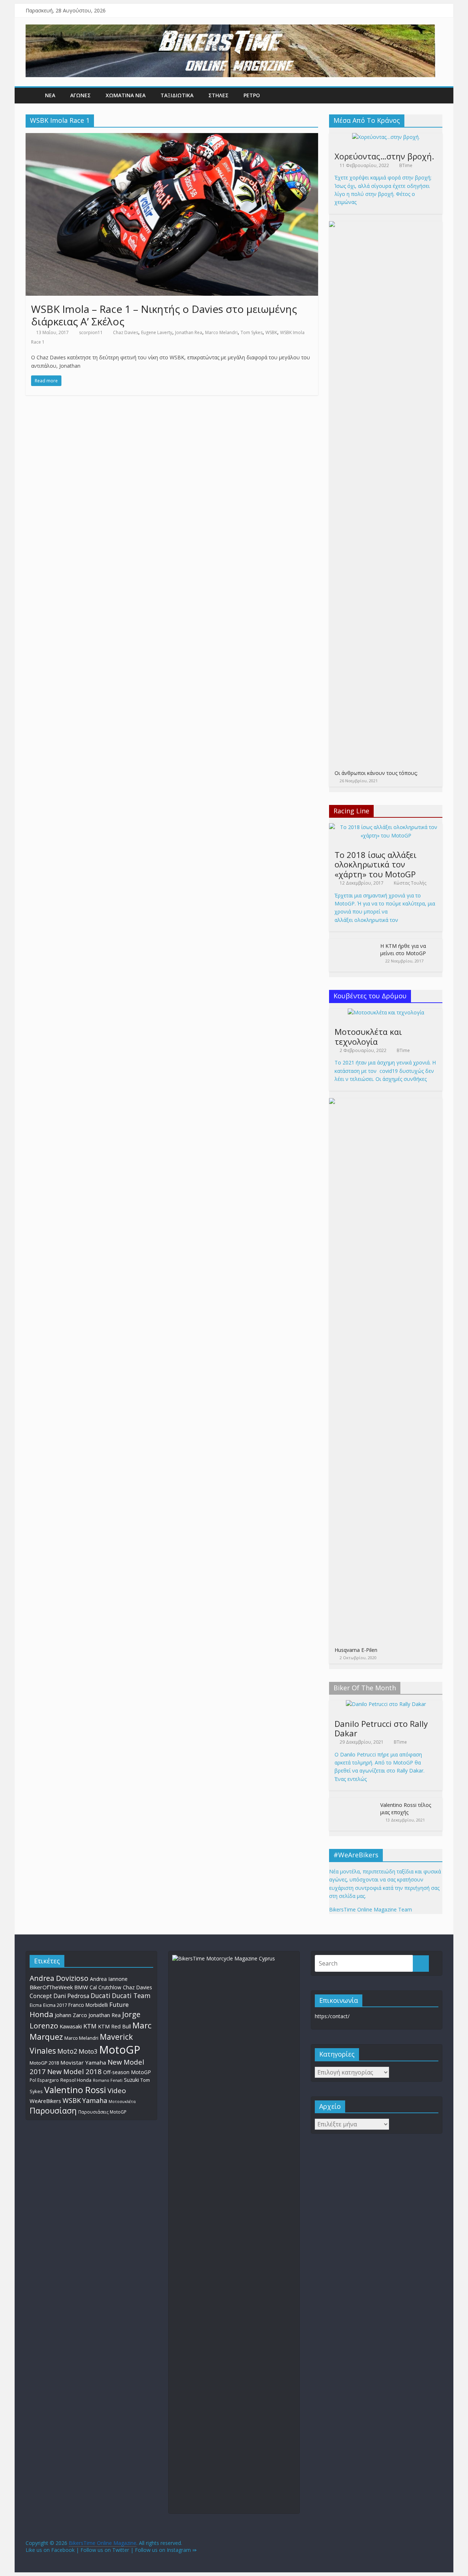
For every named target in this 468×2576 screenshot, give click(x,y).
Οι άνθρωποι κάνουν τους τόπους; (376, 773)
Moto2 (67, 2051)
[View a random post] (435, 95)
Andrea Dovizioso (59, 1978)
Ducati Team (131, 1996)
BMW (81, 1987)
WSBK (271, 332)
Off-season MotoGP (127, 2072)
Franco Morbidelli (88, 2005)
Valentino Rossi (75, 2090)
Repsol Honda (76, 2080)
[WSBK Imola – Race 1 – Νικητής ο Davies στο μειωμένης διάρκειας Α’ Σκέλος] (172, 137)
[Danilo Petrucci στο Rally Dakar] (386, 1704)
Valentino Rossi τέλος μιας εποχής (406, 1809)
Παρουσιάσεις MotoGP (102, 2112)
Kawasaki (71, 2026)
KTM (90, 2026)
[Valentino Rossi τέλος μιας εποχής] (353, 1802)
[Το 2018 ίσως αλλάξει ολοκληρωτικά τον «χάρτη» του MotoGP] (386, 827)
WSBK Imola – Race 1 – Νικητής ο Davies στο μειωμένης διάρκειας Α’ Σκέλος (164, 315)
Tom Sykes (252, 332)
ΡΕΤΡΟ (252, 95)
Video (117, 2091)
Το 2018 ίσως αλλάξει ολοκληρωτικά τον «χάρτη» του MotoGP (375, 864)
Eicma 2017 (55, 2005)
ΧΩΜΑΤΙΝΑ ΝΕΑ (126, 95)
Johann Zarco (71, 2015)
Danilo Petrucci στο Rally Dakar (381, 1728)
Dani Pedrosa (71, 1996)
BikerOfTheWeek (51, 1987)
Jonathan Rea (189, 332)
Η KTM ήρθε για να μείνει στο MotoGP (403, 950)
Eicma (36, 2005)
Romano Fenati (108, 2080)
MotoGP (120, 2050)
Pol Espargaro (44, 2080)
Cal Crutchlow (105, 1987)
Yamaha (95, 2100)
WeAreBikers (45, 2101)
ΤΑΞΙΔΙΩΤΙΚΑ (177, 95)
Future (119, 2004)
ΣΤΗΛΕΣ (218, 95)
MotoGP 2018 (44, 2063)
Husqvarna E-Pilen (356, 1650)
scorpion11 (91, 332)
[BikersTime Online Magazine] (230, 29)
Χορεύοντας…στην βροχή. (384, 156)
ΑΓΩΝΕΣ (80, 95)
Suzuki (131, 2080)
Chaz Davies (126, 332)
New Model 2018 (74, 2071)
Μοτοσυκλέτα (122, 2101)
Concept (41, 1996)
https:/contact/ (332, 2016)
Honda (41, 2014)
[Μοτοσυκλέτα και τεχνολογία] (386, 1012)
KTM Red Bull (114, 2026)
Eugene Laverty (157, 332)
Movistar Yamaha (83, 2062)
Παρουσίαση (53, 2110)
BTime (406, 165)
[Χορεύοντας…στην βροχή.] (386, 137)
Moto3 (88, 2051)
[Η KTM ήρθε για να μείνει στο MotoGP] (353, 943)
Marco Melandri (221, 332)
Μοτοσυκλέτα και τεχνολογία (368, 1036)
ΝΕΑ (50, 95)
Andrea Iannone (109, 1979)
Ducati (101, 1996)
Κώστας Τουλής (410, 883)
